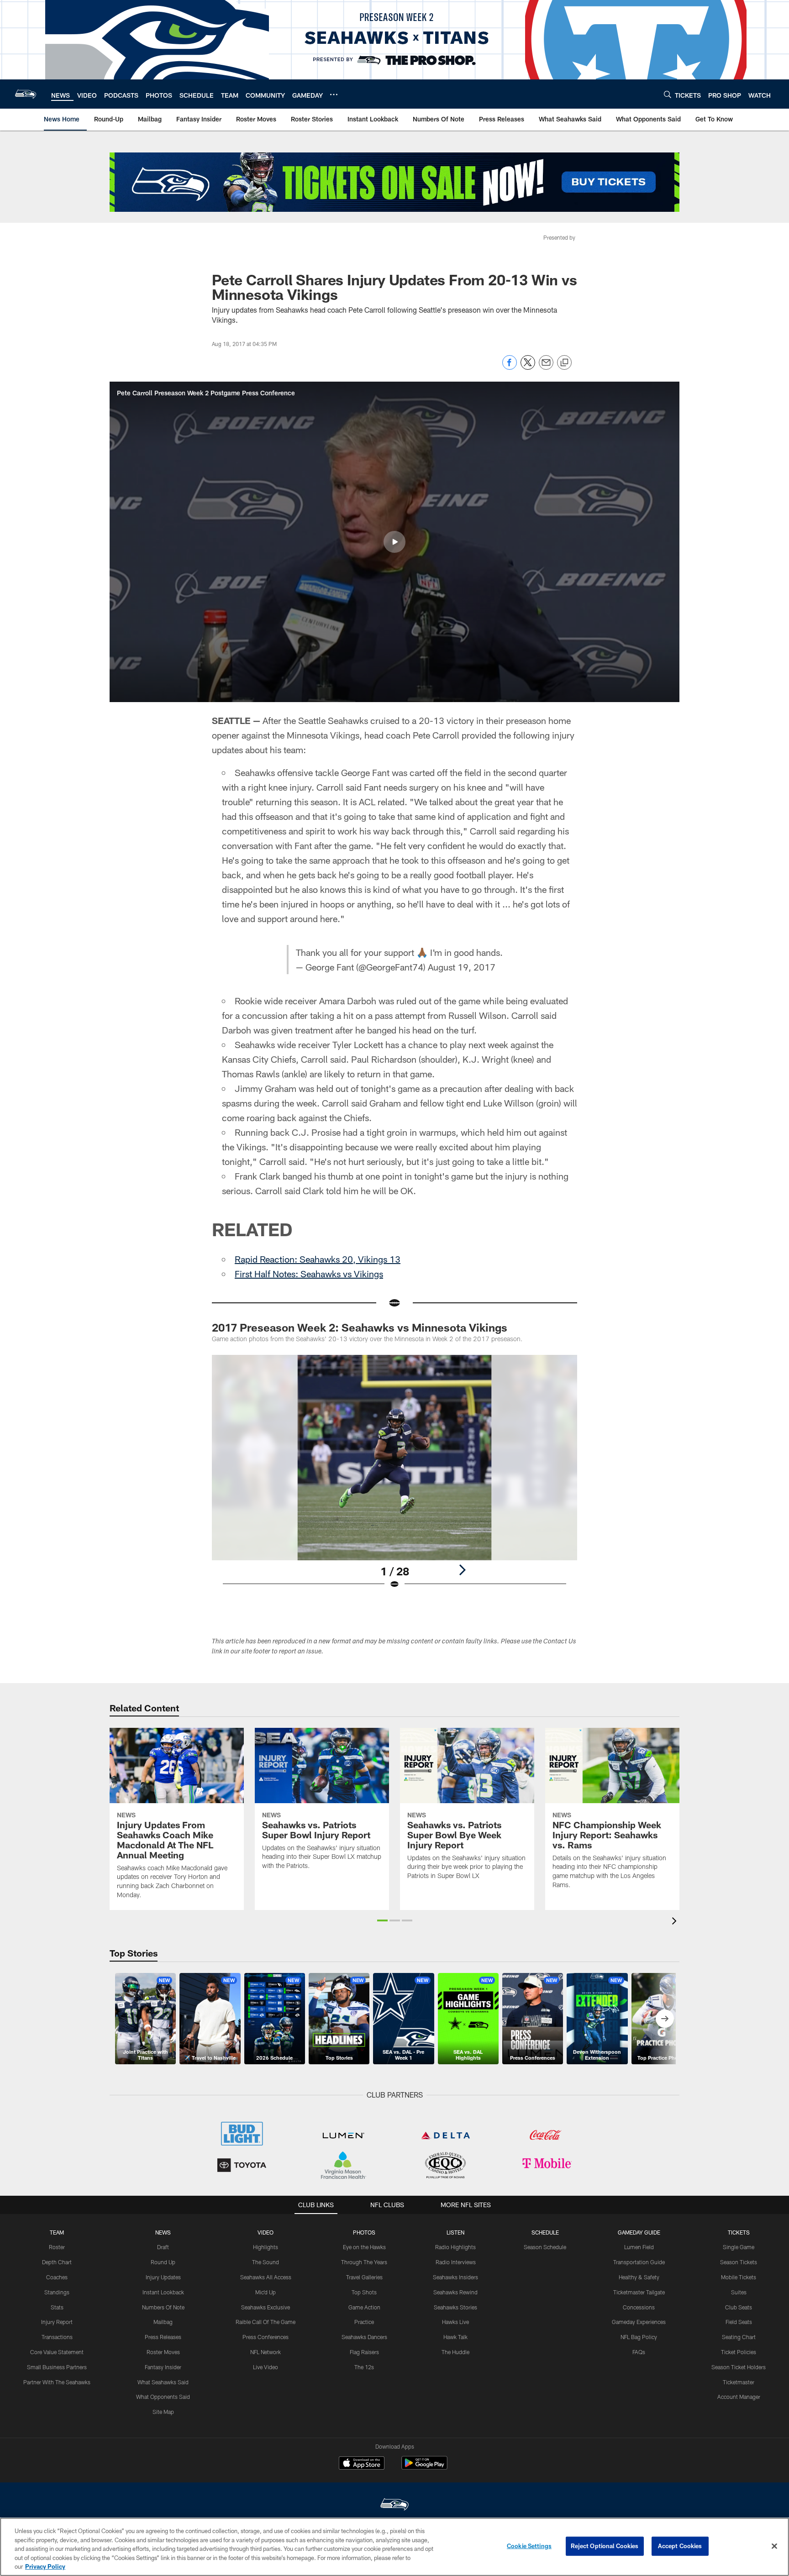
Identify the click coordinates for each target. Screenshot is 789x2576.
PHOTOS (364, 2232)
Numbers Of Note (163, 2307)
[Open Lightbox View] (394, 1478)
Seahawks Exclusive (266, 2307)
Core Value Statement (57, 2352)
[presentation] (676, 1922)
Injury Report (57, 2322)
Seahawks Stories (455, 2307)
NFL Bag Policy (639, 2337)
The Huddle (455, 2352)
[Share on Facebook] (510, 367)
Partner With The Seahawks (57, 2382)
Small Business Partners (57, 2367)
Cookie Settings (529, 2546)
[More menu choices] (334, 94)
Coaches (57, 2277)
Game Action (364, 2307)
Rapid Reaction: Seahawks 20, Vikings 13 (318, 1259)
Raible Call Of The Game (266, 2322)
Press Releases (163, 2337)
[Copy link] (564, 363)
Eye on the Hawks (364, 2247)
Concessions (639, 2307)
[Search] (668, 94)
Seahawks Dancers (364, 2337)
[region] (394, 2547)
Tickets (739, 2232)
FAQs (639, 2352)
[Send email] (546, 367)
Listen (455, 2232)
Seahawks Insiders (455, 2277)
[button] (394, 542)
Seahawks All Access (266, 2277)
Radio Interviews (456, 2262)
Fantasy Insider (163, 2367)
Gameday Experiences (639, 2322)
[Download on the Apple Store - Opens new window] (362, 2464)
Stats (57, 2307)
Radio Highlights (455, 2247)
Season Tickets (739, 2262)
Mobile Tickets (739, 2277)
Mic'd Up (266, 2292)
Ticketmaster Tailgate (639, 2292)
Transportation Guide (639, 2262)
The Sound (266, 2262)
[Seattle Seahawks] (394, 2505)
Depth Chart (57, 2262)
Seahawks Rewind (455, 2292)
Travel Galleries (364, 2277)
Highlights (266, 2247)
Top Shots (364, 2292)
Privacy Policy (45, 2566)
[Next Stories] (665, 2019)
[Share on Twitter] (528, 367)
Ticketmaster (739, 2382)
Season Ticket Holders (739, 2367)
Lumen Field (639, 2247)
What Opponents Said (163, 2397)
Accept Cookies (680, 2546)
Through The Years (364, 2262)
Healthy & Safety (639, 2277)
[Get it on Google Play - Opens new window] (424, 2468)
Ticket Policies (739, 2352)
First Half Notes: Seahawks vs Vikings (309, 1274)
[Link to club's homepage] (26, 94)
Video (266, 2232)
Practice (364, 2322)
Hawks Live (455, 2322)
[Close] (774, 2546)
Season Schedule (545, 2247)
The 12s (364, 2367)
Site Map (163, 2412)
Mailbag (163, 2322)
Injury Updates (163, 2277)
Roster (57, 2247)
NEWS (163, 2232)
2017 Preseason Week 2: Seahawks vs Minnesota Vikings (360, 1327)
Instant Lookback (163, 2292)
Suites (739, 2292)
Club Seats (739, 2307)
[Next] (462, 1570)
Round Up (163, 2262)
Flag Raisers (364, 2352)
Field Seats (739, 2322)
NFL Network (266, 2352)
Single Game (739, 2247)
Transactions (57, 2337)
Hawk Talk (455, 2337)
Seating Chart (739, 2337)
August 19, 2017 (462, 967)
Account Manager (739, 2397)
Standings (57, 2292)
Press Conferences (266, 2337)
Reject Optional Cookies (605, 2546)
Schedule (545, 2232)
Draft (163, 2247)
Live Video (266, 2367)
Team (57, 2232)
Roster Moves (163, 2352)
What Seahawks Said (163, 2382)
